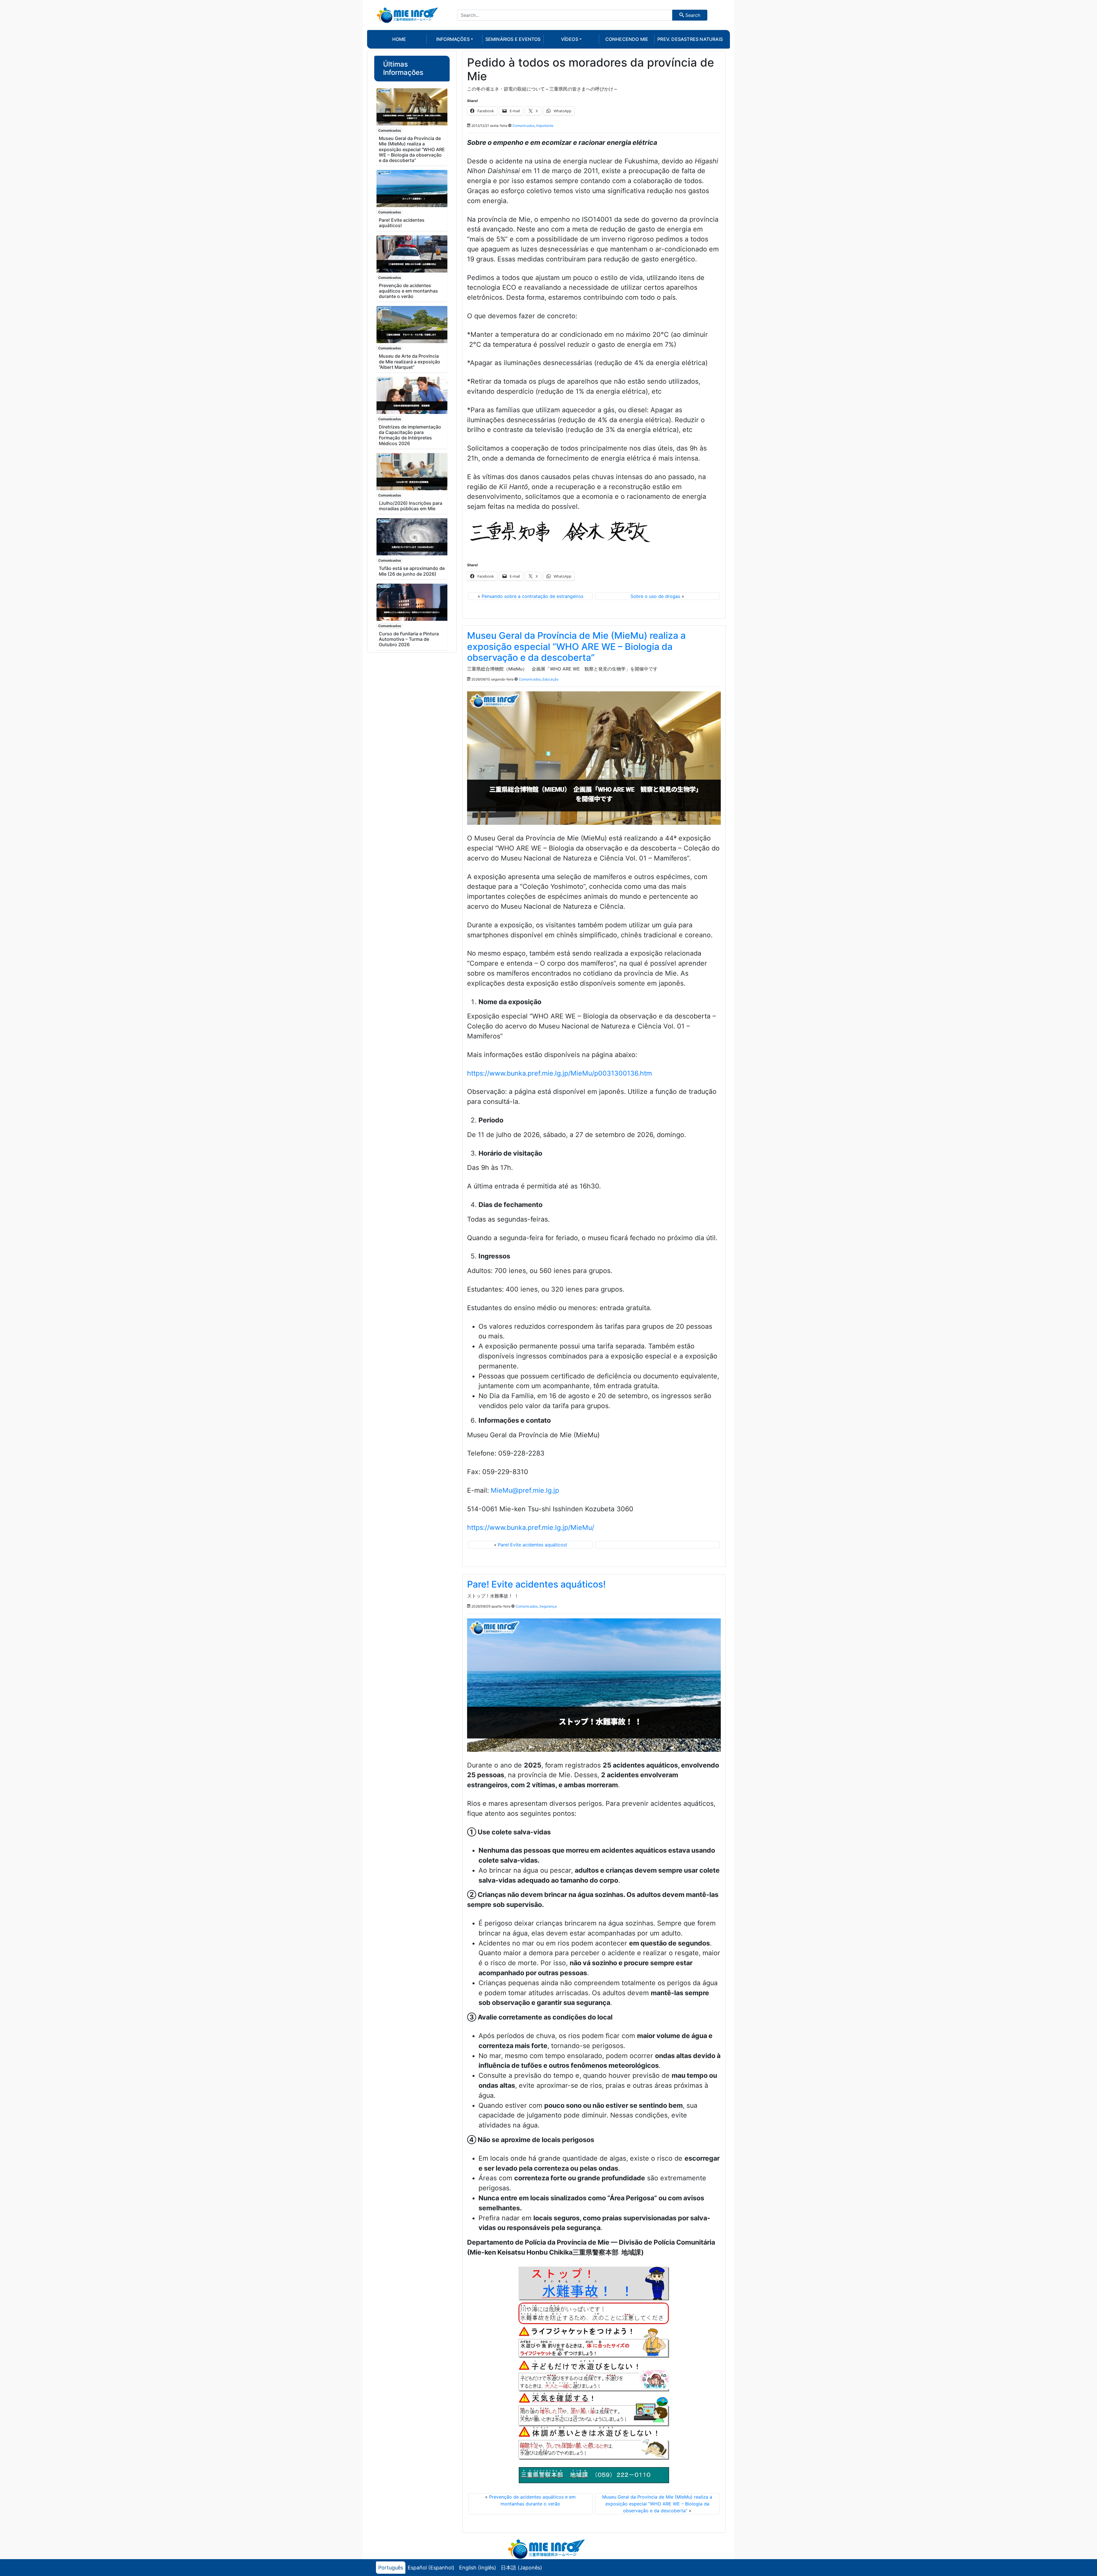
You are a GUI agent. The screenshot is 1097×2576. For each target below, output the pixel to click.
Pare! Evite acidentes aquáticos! (402, 223)
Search (692, 15)
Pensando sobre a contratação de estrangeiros (533, 596)
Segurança (548, 1606)
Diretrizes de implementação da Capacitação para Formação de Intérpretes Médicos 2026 (410, 435)
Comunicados (390, 130)
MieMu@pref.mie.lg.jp (525, 1490)
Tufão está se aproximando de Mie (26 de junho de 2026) (412, 571)
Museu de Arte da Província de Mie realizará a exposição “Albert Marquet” (410, 361)
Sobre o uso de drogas (655, 596)
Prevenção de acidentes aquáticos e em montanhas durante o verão (408, 291)
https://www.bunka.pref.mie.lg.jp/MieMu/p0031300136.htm (559, 1073)
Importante (545, 126)
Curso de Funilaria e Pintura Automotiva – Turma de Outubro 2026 (409, 639)
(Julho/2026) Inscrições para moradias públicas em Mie (411, 506)
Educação (550, 679)
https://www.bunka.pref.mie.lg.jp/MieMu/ (531, 1528)
